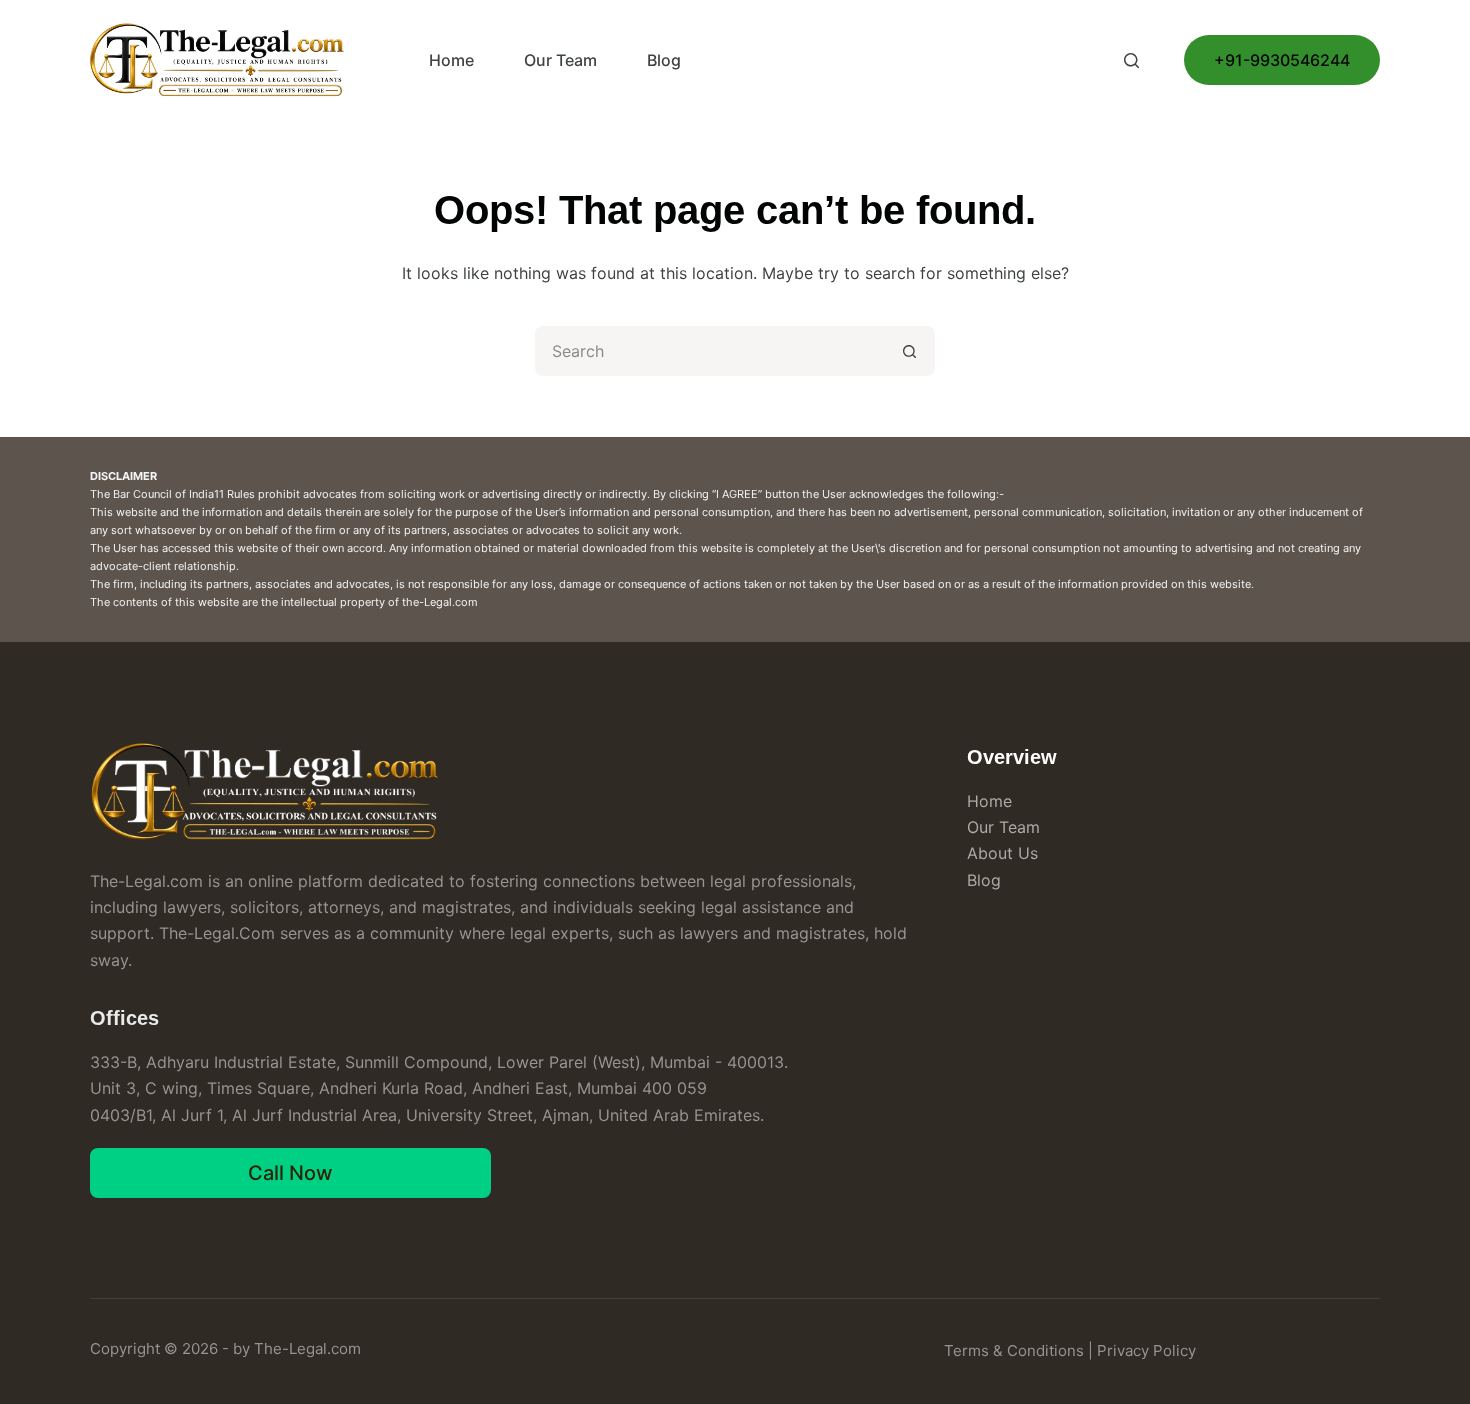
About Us (1002, 853)
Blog (664, 60)
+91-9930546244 (1282, 60)
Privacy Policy (1146, 1350)
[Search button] (910, 351)
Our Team (560, 60)
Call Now (290, 1173)
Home (451, 60)
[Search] (1131, 60)
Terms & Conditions (1014, 1350)
